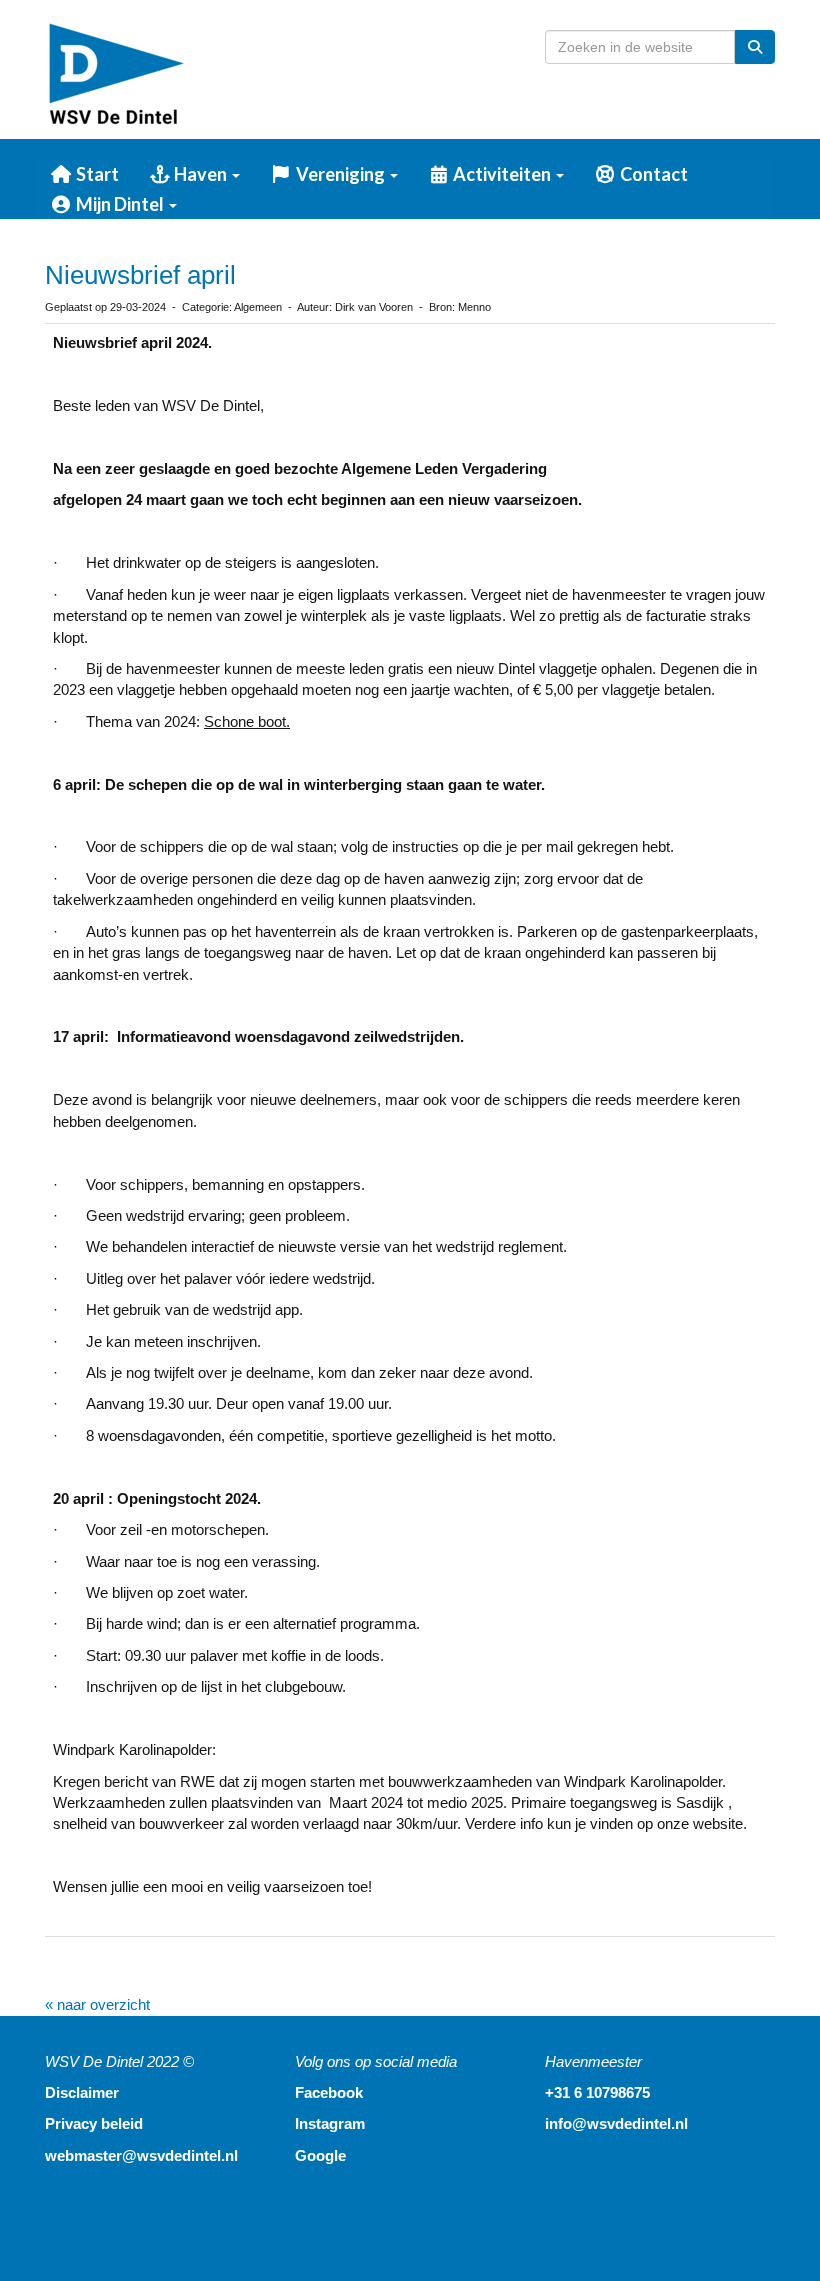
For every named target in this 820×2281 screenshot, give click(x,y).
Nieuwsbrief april (140, 275)
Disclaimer (82, 2092)
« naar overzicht (97, 2004)
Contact (652, 174)
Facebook (329, 2092)
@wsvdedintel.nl (141, 2155)
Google (320, 2155)
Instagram (330, 2123)
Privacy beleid (94, 2123)
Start (96, 174)
